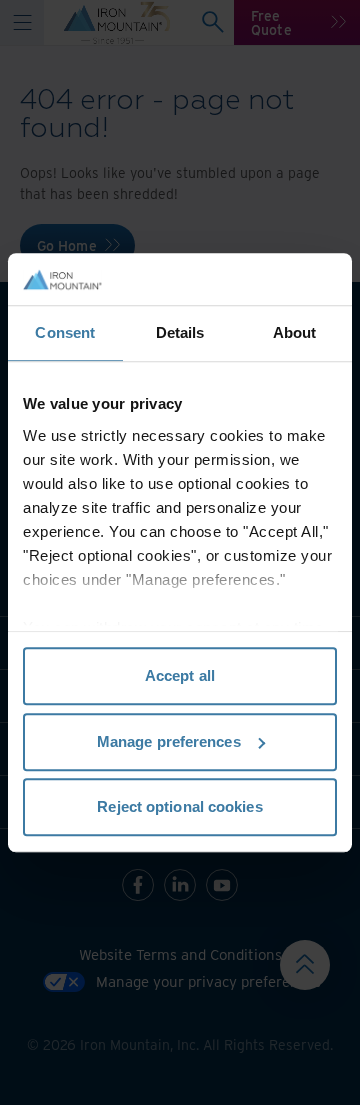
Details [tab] (180, 332)
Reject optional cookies (179, 806)
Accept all (180, 675)
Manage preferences (169, 741)
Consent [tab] (65, 332)
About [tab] (295, 332)
